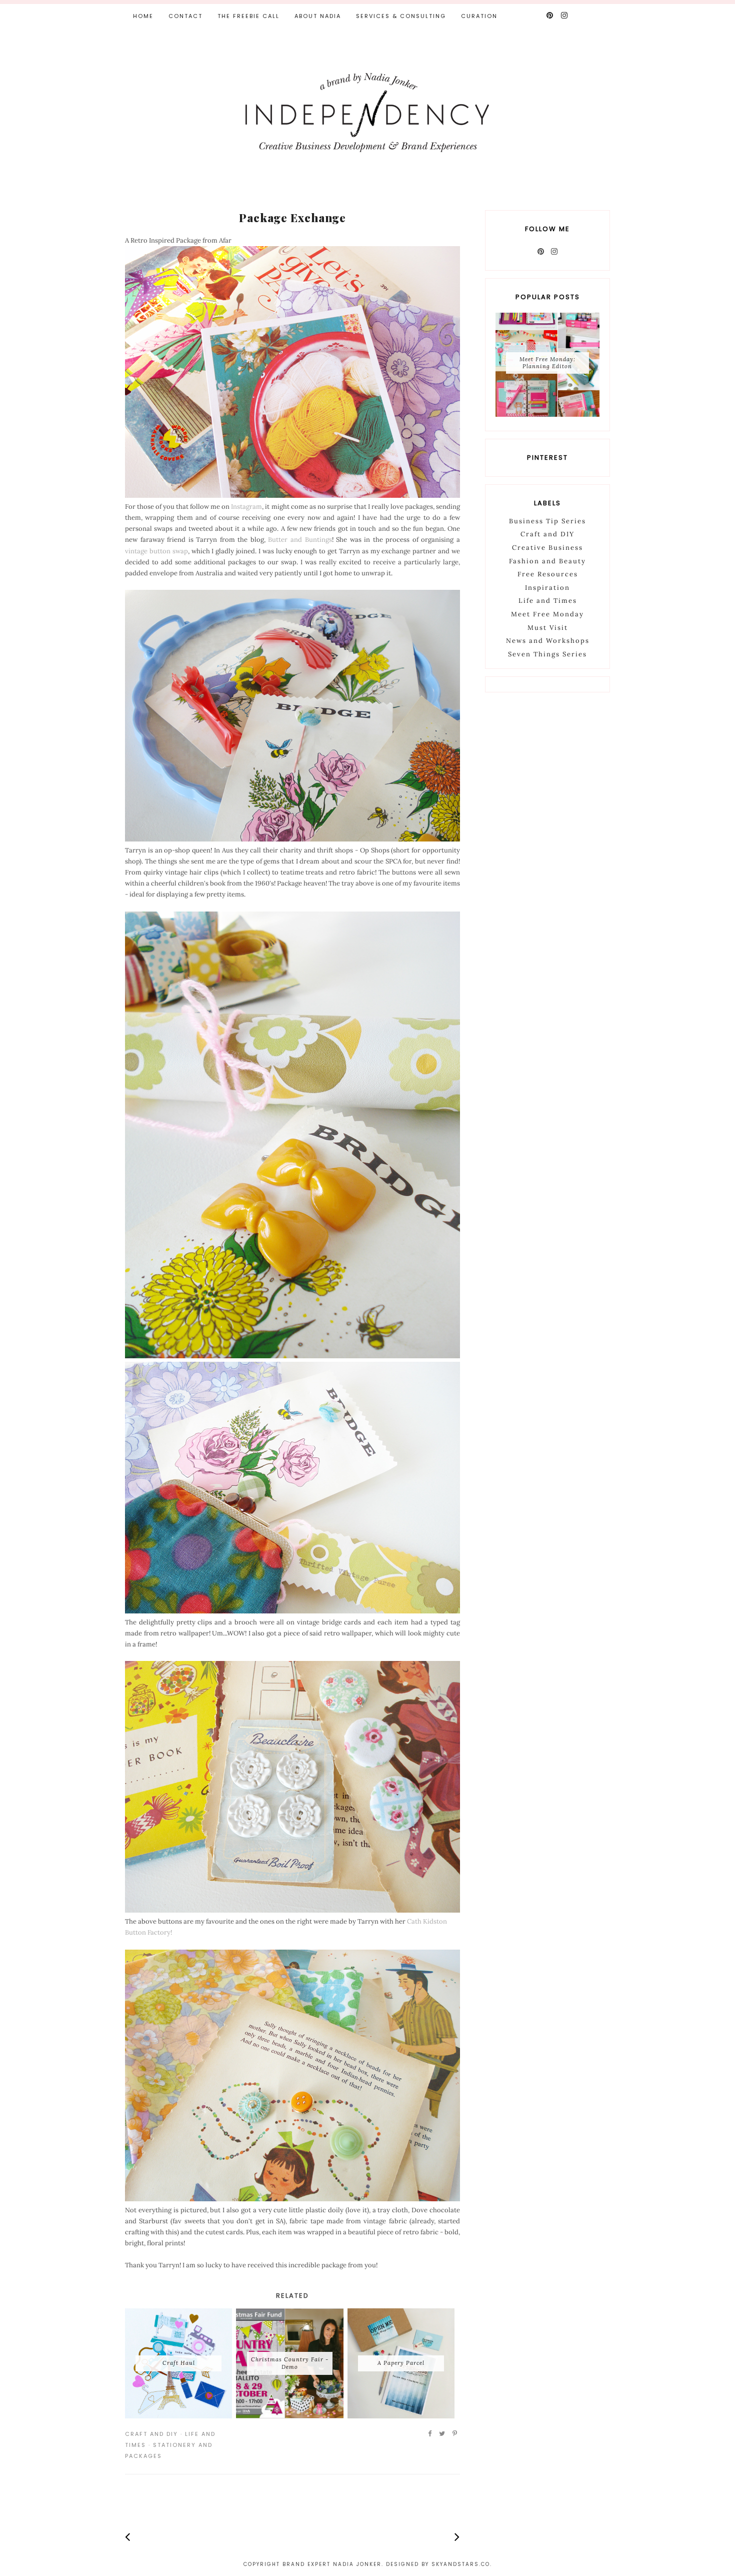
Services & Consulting (401, 16)
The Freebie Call (248, 16)
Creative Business (547, 548)
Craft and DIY (151, 2434)
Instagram (246, 507)
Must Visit (548, 628)
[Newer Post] (128, 2537)
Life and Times (548, 601)
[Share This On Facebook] (430, 2434)
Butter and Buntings (300, 540)
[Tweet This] (442, 2434)
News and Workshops (548, 641)
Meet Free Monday (547, 614)
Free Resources (548, 574)
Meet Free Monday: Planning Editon (547, 362)
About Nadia (318, 16)
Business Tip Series (547, 521)
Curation (479, 16)
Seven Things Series (547, 654)
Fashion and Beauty (547, 561)
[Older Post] (457, 2537)
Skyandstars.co (461, 2564)
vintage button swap (156, 551)
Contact (185, 16)
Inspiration (547, 588)
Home (143, 16)
